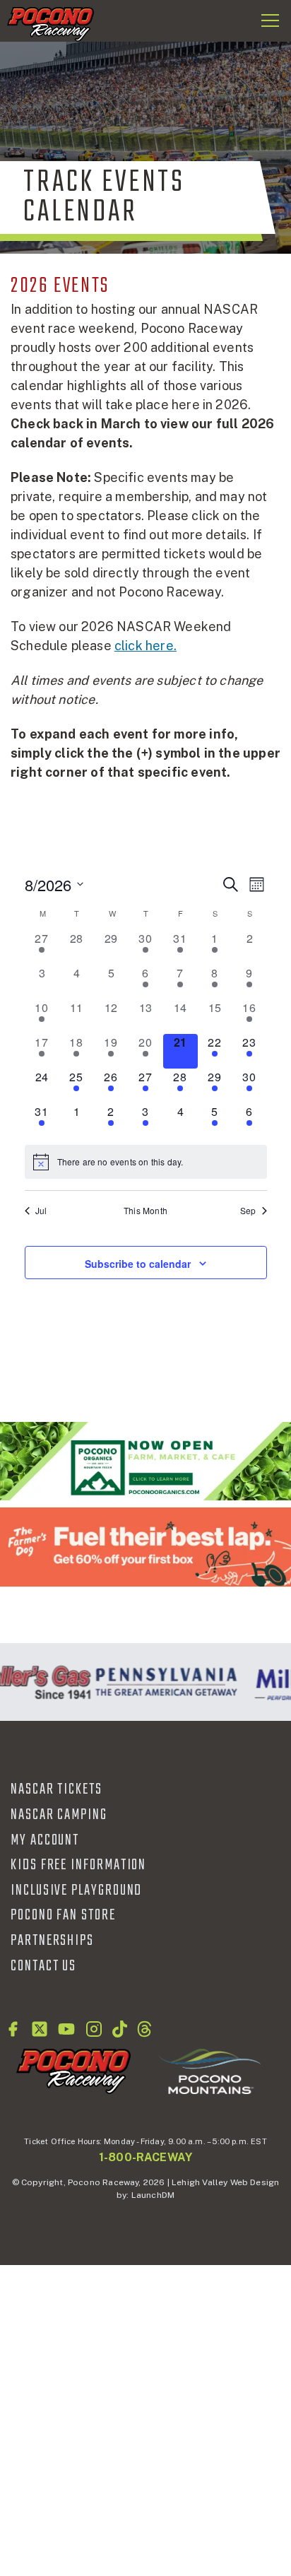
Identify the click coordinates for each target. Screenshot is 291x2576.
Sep (248, 1211)
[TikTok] (120, 2029)
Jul (41, 1211)
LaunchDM (153, 2195)
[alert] (146, 1162)
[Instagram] (94, 2029)
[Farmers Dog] (145, 1547)
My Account (45, 1840)
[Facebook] (13, 2029)
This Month (145, 1211)
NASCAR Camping (59, 1815)
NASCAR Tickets (57, 1789)
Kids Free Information (78, 1865)
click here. (145, 646)
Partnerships (52, 1941)
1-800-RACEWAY (145, 2157)
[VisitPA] (163, 1682)
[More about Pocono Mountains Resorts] (210, 2071)
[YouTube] (66, 2029)
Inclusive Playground (76, 1890)
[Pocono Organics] (145, 1461)
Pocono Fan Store (63, 1915)
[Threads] (144, 2029)
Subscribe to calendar (138, 1264)
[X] (40, 2029)
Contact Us (43, 1966)
